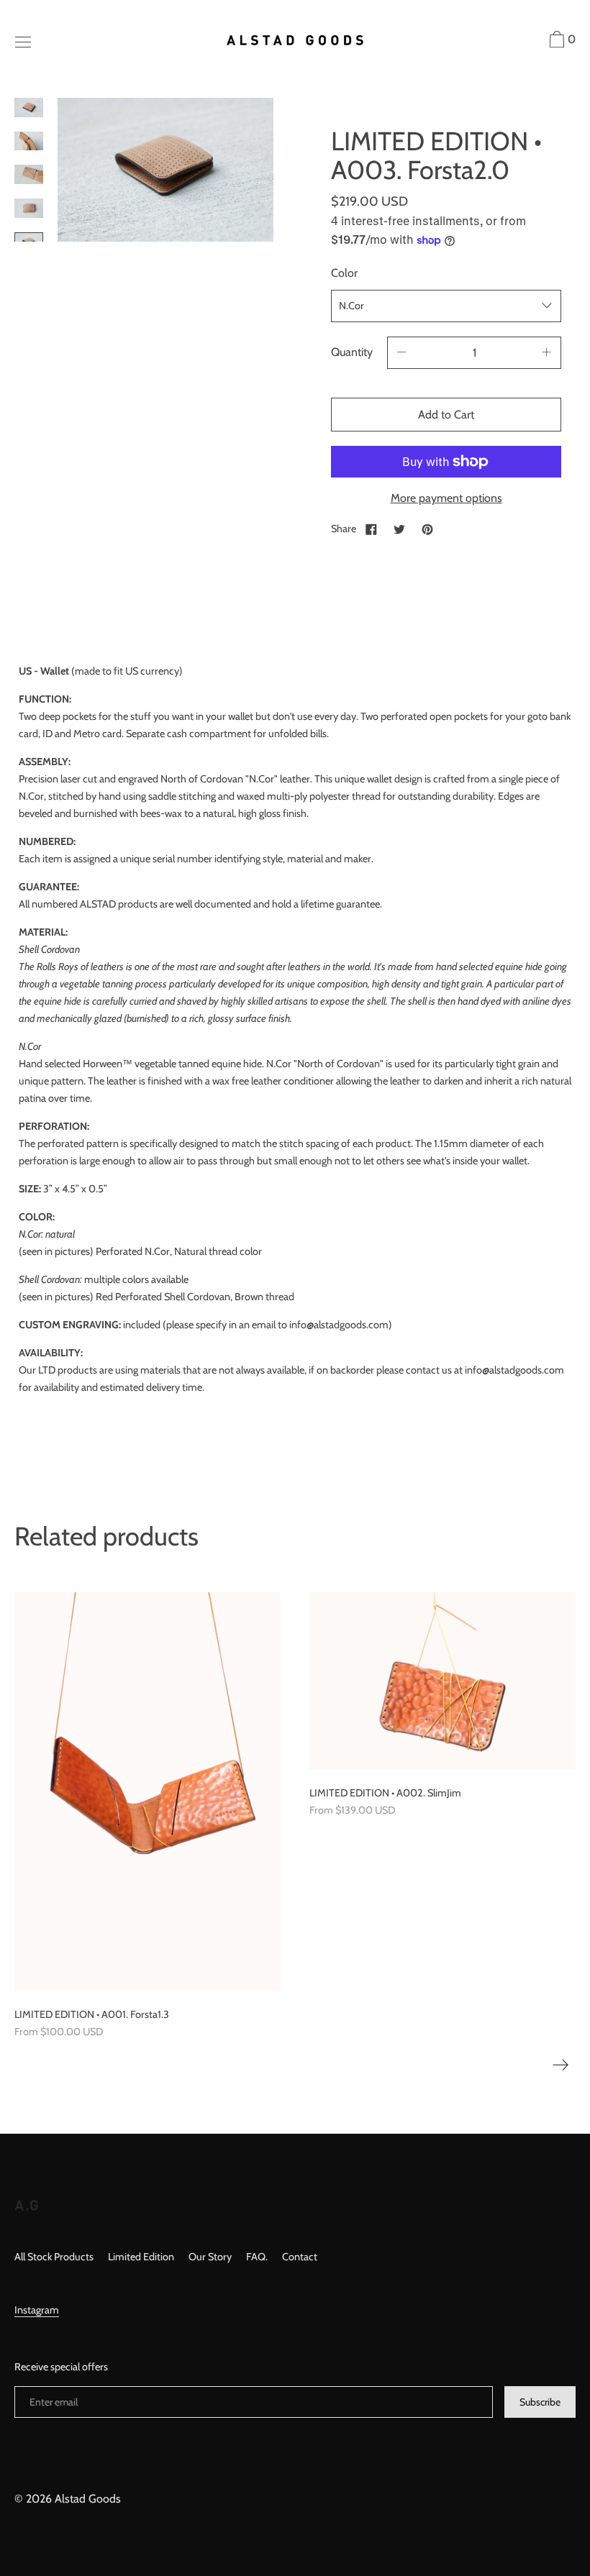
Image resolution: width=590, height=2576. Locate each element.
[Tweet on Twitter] (399, 529)
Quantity (352, 352)
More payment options (446, 498)
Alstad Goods (88, 2499)
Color (344, 273)
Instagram (37, 2310)
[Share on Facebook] (371, 529)
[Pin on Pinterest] (427, 529)
